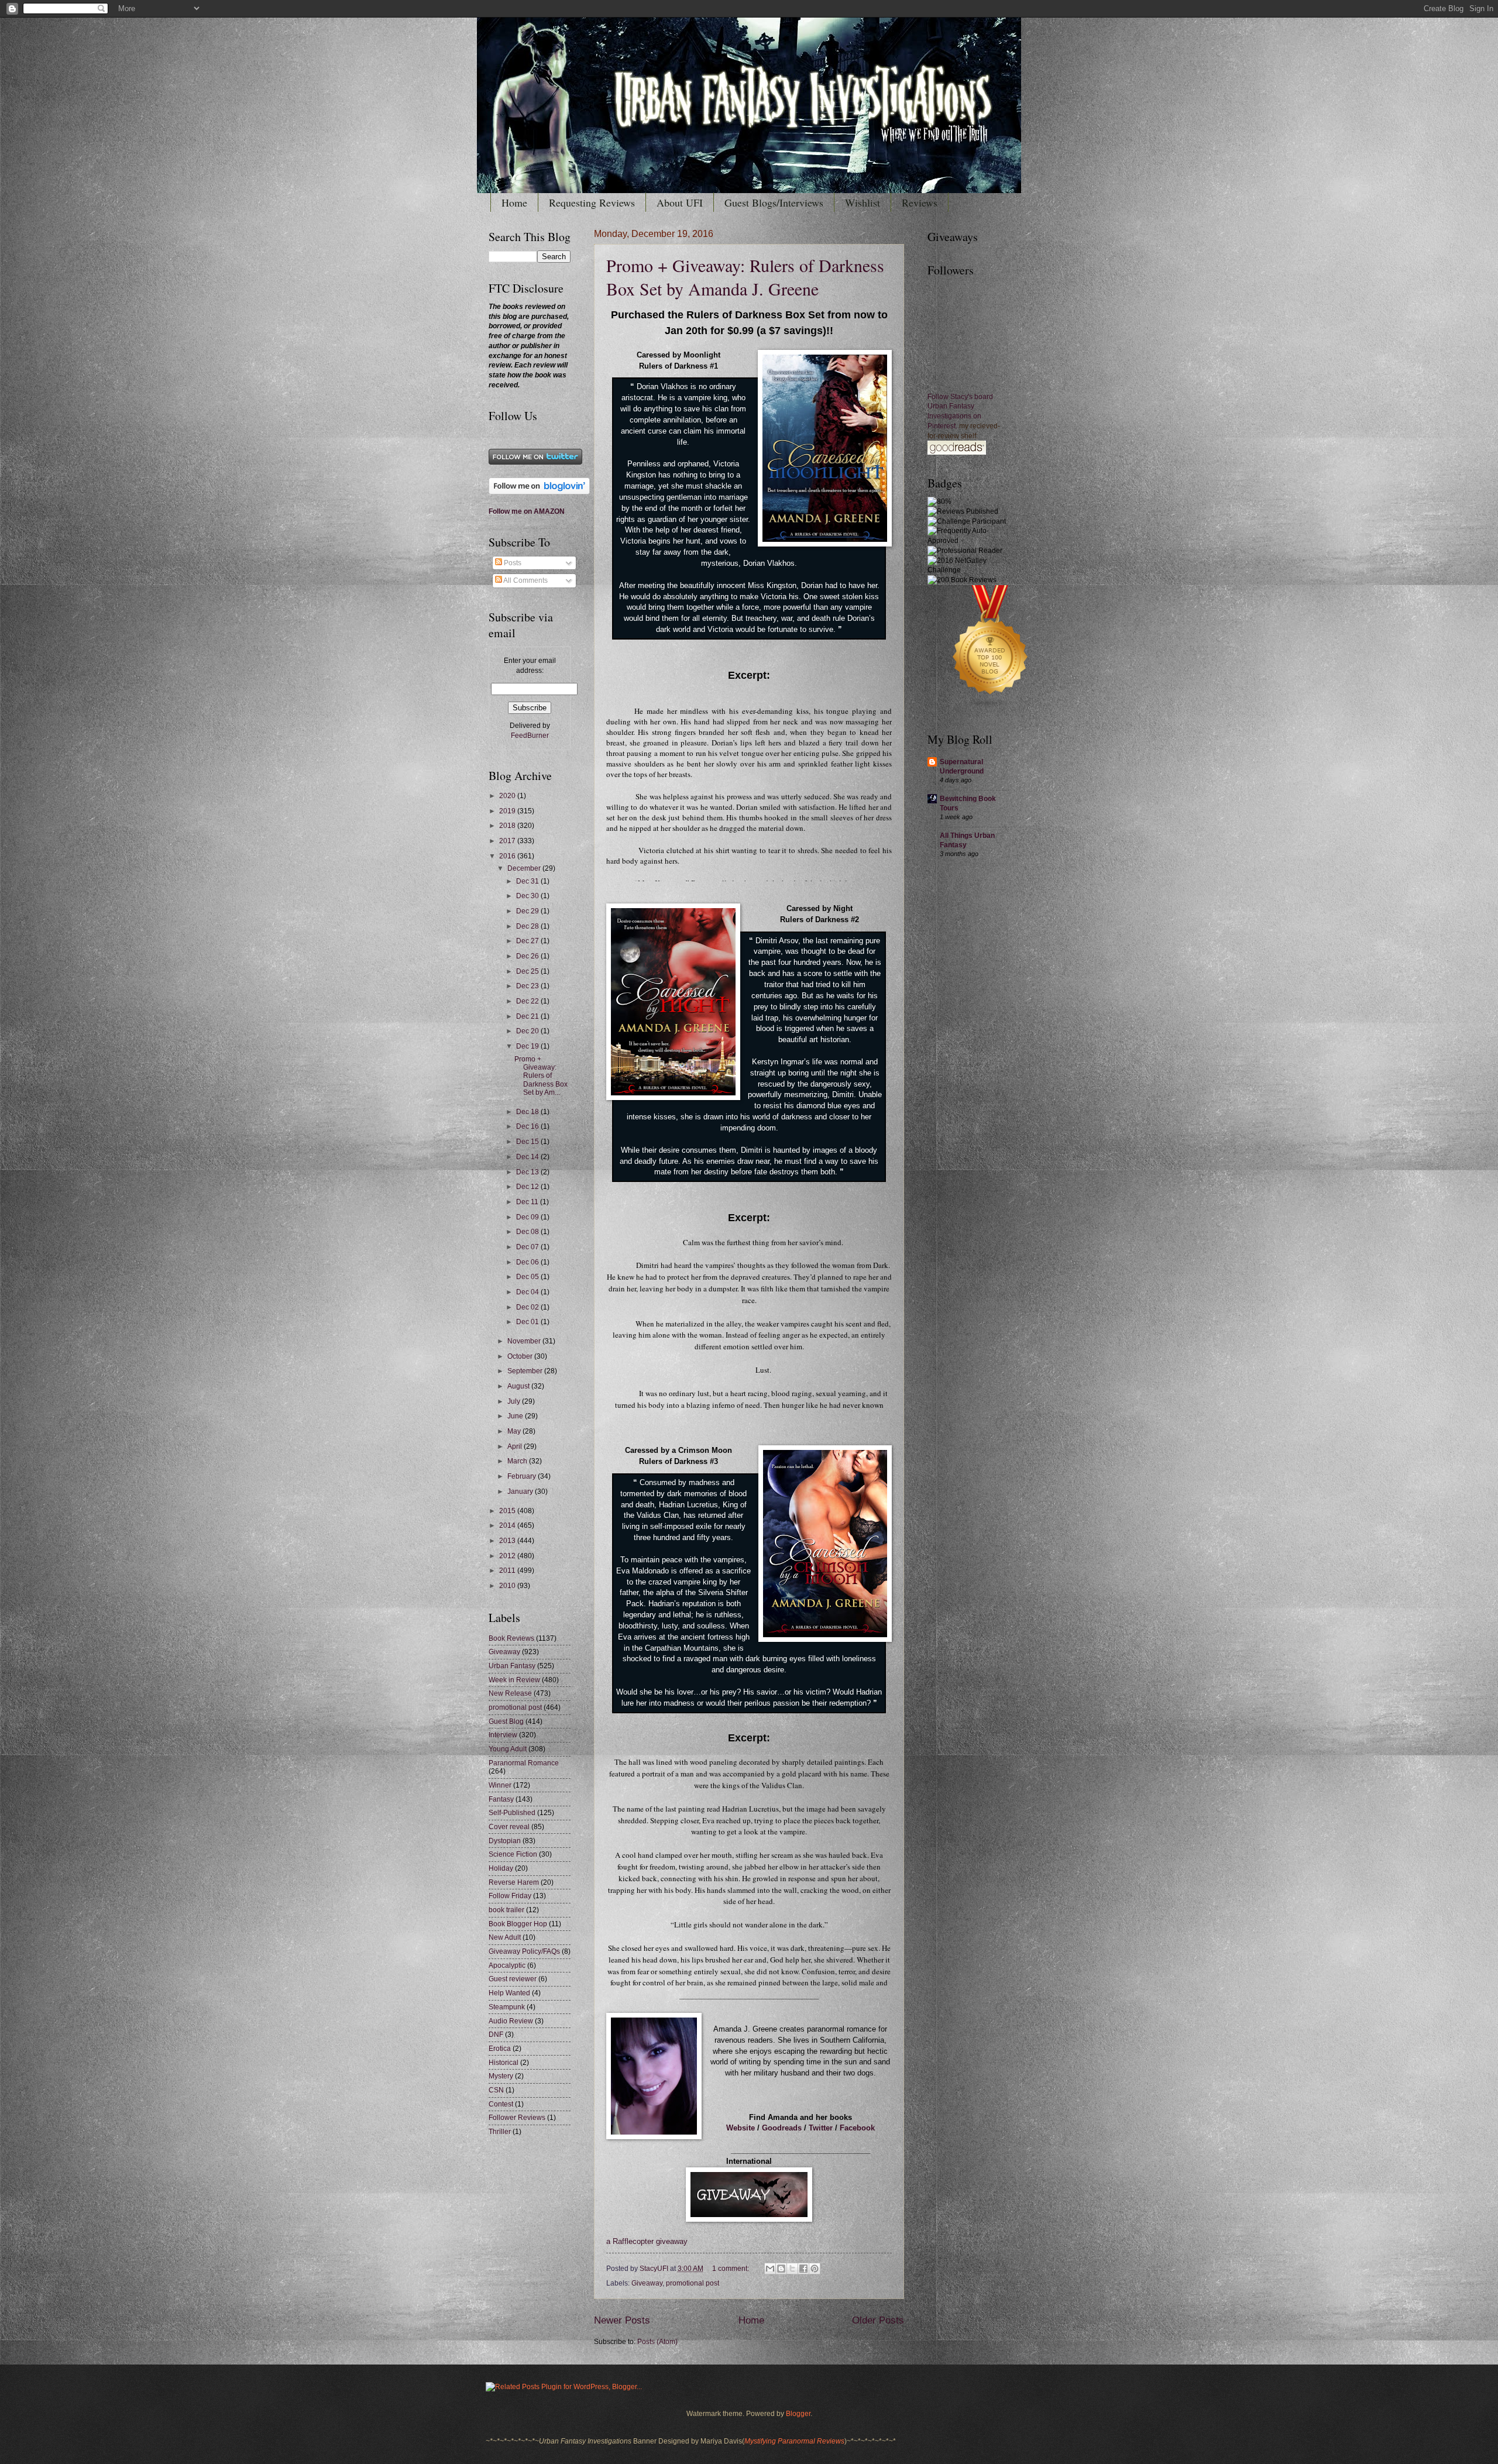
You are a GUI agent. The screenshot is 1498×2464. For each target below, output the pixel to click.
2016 (508, 856)
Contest (501, 2104)
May (515, 1431)
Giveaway (647, 2283)
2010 (508, 1586)
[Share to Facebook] (803, 2269)
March (518, 1461)
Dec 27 (528, 941)
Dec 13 (528, 1172)
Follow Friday (510, 1896)
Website (741, 2128)
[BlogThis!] (781, 2269)
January (521, 1492)
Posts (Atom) (657, 2342)
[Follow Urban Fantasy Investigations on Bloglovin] (539, 492)
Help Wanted (509, 1993)
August (519, 1386)
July (515, 1401)
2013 (508, 1541)
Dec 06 (528, 1262)
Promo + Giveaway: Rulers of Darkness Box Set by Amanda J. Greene (745, 277)
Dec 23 (528, 986)
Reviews (920, 202)
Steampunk (507, 2007)
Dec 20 (528, 1031)
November (525, 1341)
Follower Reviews (517, 2118)
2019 (508, 811)
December (525, 868)
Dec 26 (528, 956)
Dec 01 (528, 1322)
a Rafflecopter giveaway (647, 2242)
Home (514, 202)
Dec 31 (528, 881)
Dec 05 (528, 1277)
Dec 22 (528, 1001)
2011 (508, 1571)
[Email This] (770, 2269)
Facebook (857, 2128)
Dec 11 (528, 1202)
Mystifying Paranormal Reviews (794, 2441)
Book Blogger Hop (518, 1924)
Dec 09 (528, 1217)
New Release (510, 1693)
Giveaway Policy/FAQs (524, 1951)
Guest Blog (506, 1721)
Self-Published (512, 1813)
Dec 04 (528, 1292)
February (523, 1476)
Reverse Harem (514, 1882)
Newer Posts (622, 2320)
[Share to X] (792, 2269)
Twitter (821, 2128)
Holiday (501, 1868)
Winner (500, 1785)
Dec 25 (528, 971)
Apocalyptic (507, 1965)
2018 (508, 826)
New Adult (505, 1937)
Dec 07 (528, 1247)
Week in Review (514, 1680)
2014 (508, 1525)
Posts (512, 563)
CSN (496, 2090)
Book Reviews (511, 1638)
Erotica (500, 2049)
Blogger (798, 2414)
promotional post (693, 2283)
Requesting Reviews (592, 202)
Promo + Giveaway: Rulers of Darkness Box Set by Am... (541, 1076)
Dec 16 (528, 1126)
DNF (496, 2035)
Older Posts (878, 2320)
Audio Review (511, 2021)
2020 (508, 796)
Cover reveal (509, 1827)
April (516, 1446)
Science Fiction (513, 1854)
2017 (508, 841)
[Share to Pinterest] (815, 2269)
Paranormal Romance (524, 1763)
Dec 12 (528, 1187)
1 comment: (731, 2269)
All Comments (525, 580)
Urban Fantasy (512, 1666)
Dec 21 (528, 1016)
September (526, 1371)
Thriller (500, 2132)
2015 (508, 1511)
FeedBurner (530, 736)
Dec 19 (528, 1046)
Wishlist (863, 202)
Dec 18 (528, 1112)
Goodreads (782, 2128)
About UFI (680, 202)
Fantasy (501, 1799)
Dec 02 (528, 1307)
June (516, 1416)
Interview (503, 1735)
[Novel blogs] (991, 709)
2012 (508, 1556)
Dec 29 (528, 911)
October (521, 1356)
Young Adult (508, 1749)
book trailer (506, 1910)
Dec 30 (528, 896)
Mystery (501, 2076)
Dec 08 (528, 1232)
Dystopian (505, 1841)
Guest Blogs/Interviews (774, 202)
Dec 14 (528, 1157)
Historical (504, 2063)
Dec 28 (528, 926)
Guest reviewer (513, 1979)
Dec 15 (528, 1142)
